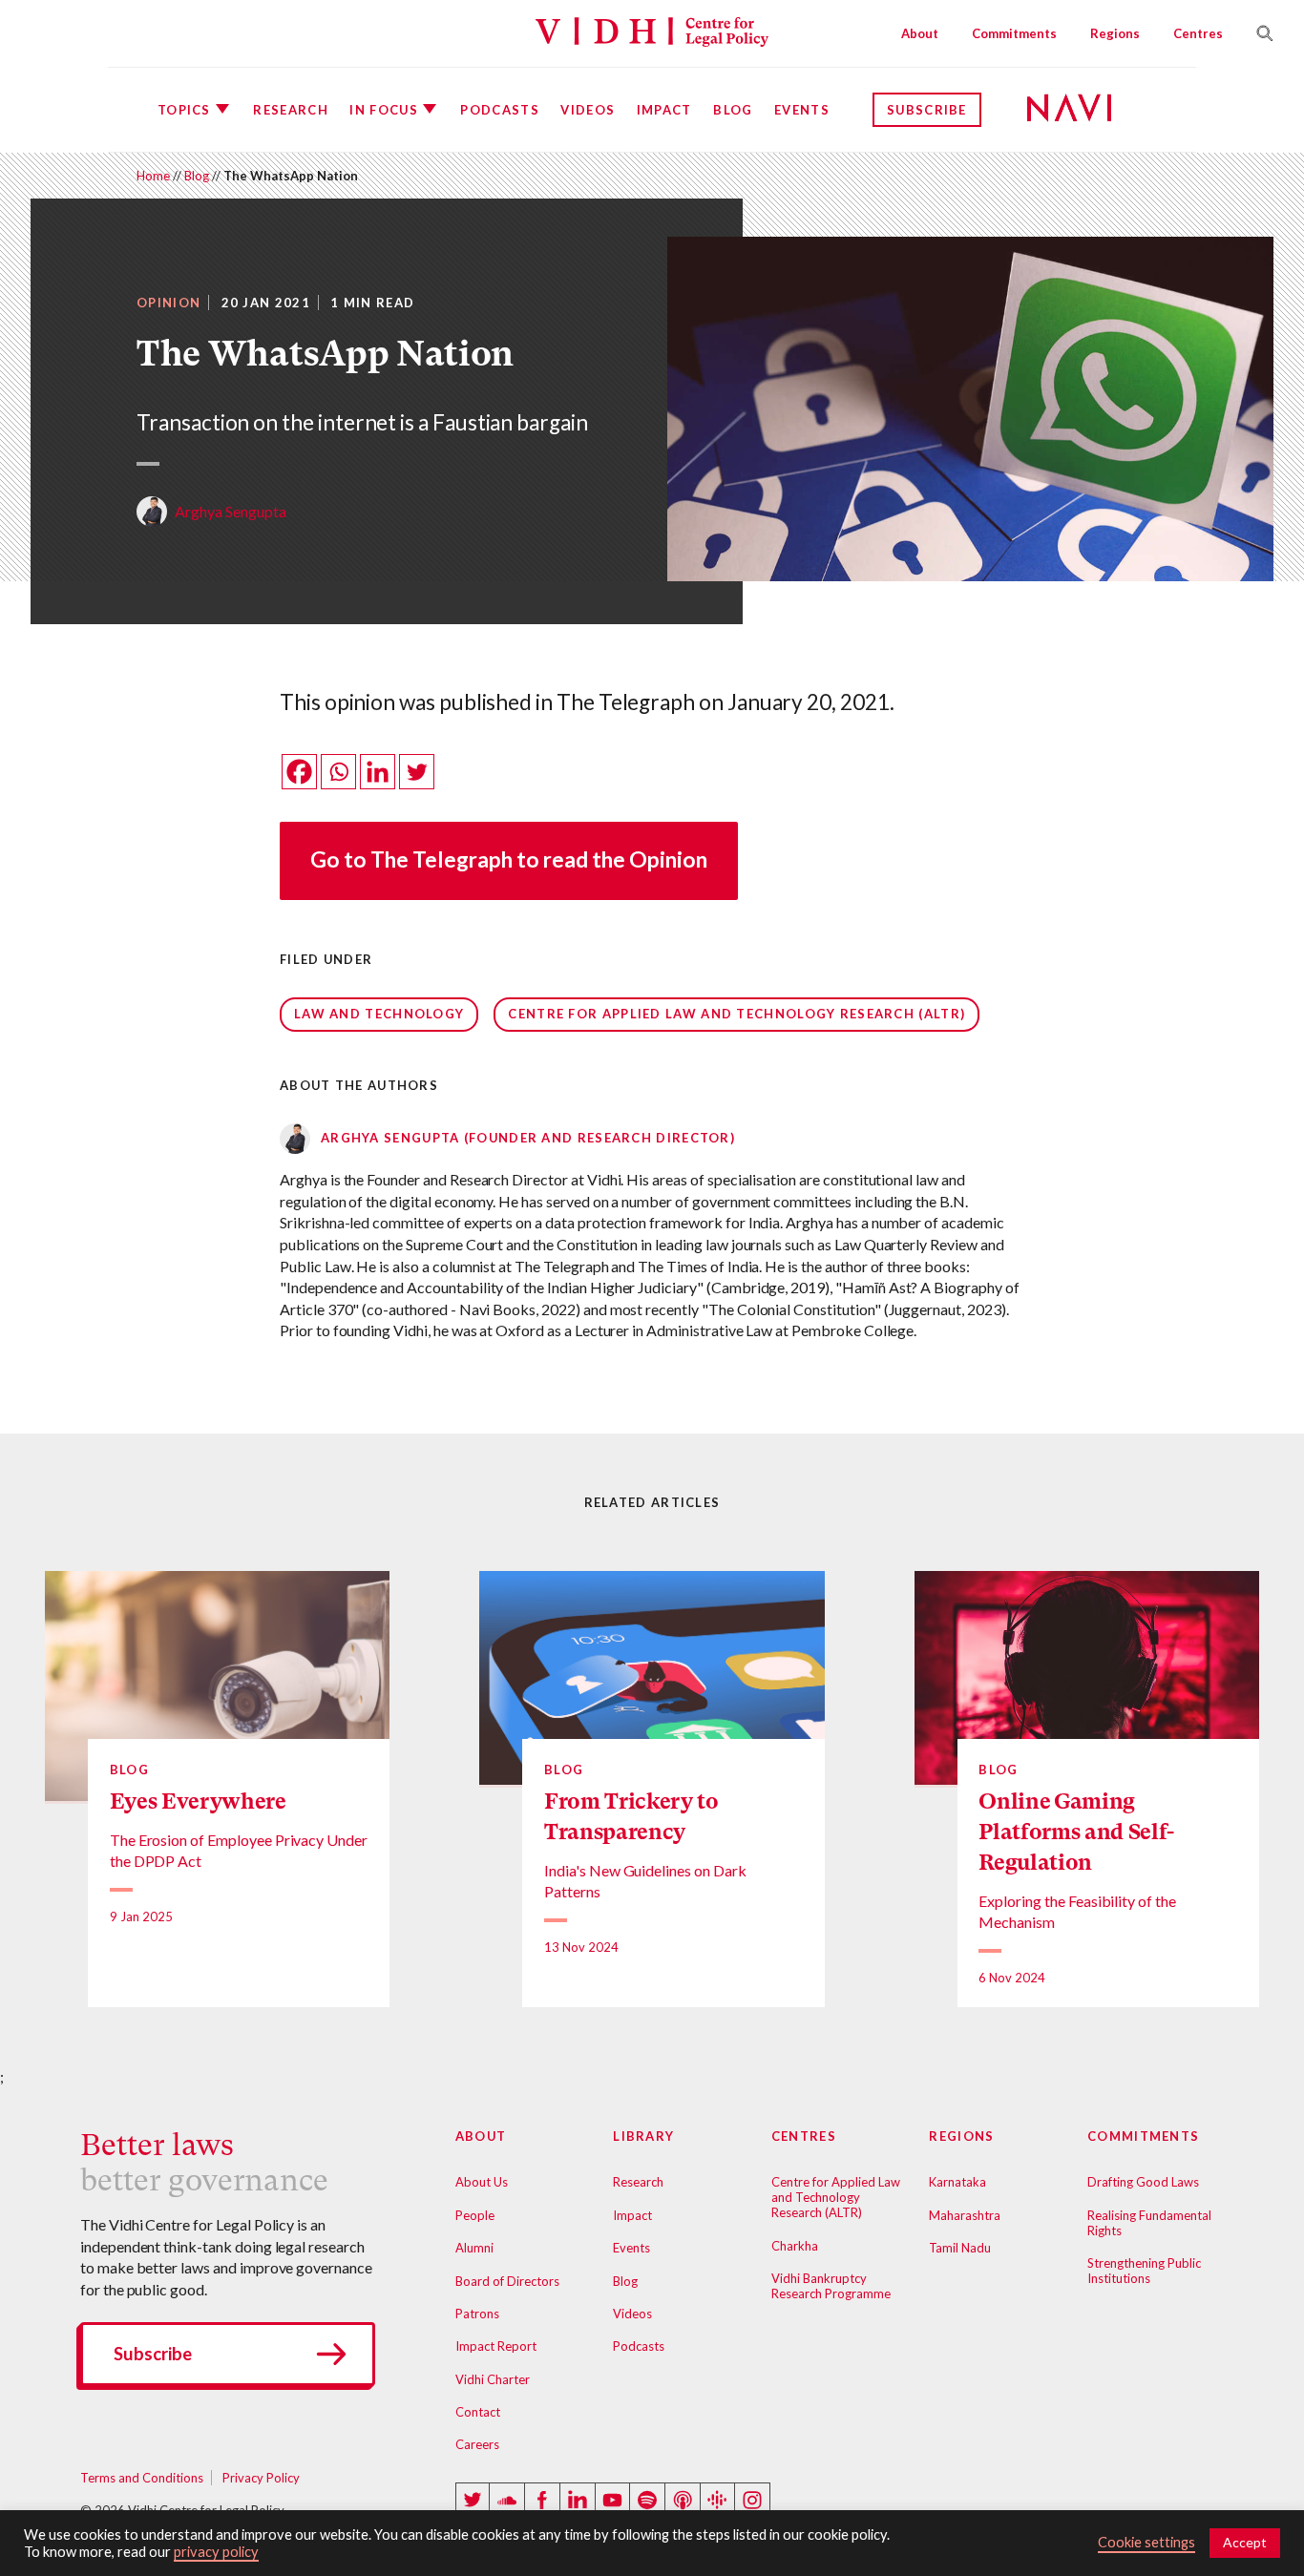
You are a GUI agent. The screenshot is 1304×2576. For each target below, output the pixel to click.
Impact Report (496, 2346)
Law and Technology (379, 1014)
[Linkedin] (378, 772)
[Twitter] (417, 772)
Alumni (474, 2248)
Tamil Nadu (960, 2248)
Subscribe (927, 110)
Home (153, 176)
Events (802, 110)
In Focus (383, 110)
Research (290, 110)
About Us (482, 2182)
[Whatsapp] (338, 772)
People (475, 2215)
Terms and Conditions (142, 2478)
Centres (1198, 33)
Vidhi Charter (493, 2379)
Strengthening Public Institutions (1144, 2271)
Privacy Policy (261, 2478)
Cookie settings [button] (1146, 2542)
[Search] (1257, 33)
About (920, 33)
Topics (184, 110)
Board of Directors (507, 2281)
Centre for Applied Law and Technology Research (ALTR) (736, 1014)
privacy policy (216, 2552)
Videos (588, 110)
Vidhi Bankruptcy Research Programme (831, 2286)
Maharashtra (965, 2215)
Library (643, 2136)
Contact (478, 2412)
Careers (477, 2444)
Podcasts (499, 110)
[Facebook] (299, 772)
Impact (664, 110)
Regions (1115, 33)
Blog (733, 110)
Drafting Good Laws (1143, 2182)
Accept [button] (1245, 2542)
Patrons (477, 2314)
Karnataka (957, 2182)
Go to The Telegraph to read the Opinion (509, 859)
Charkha (795, 2246)
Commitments (1014, 33)
